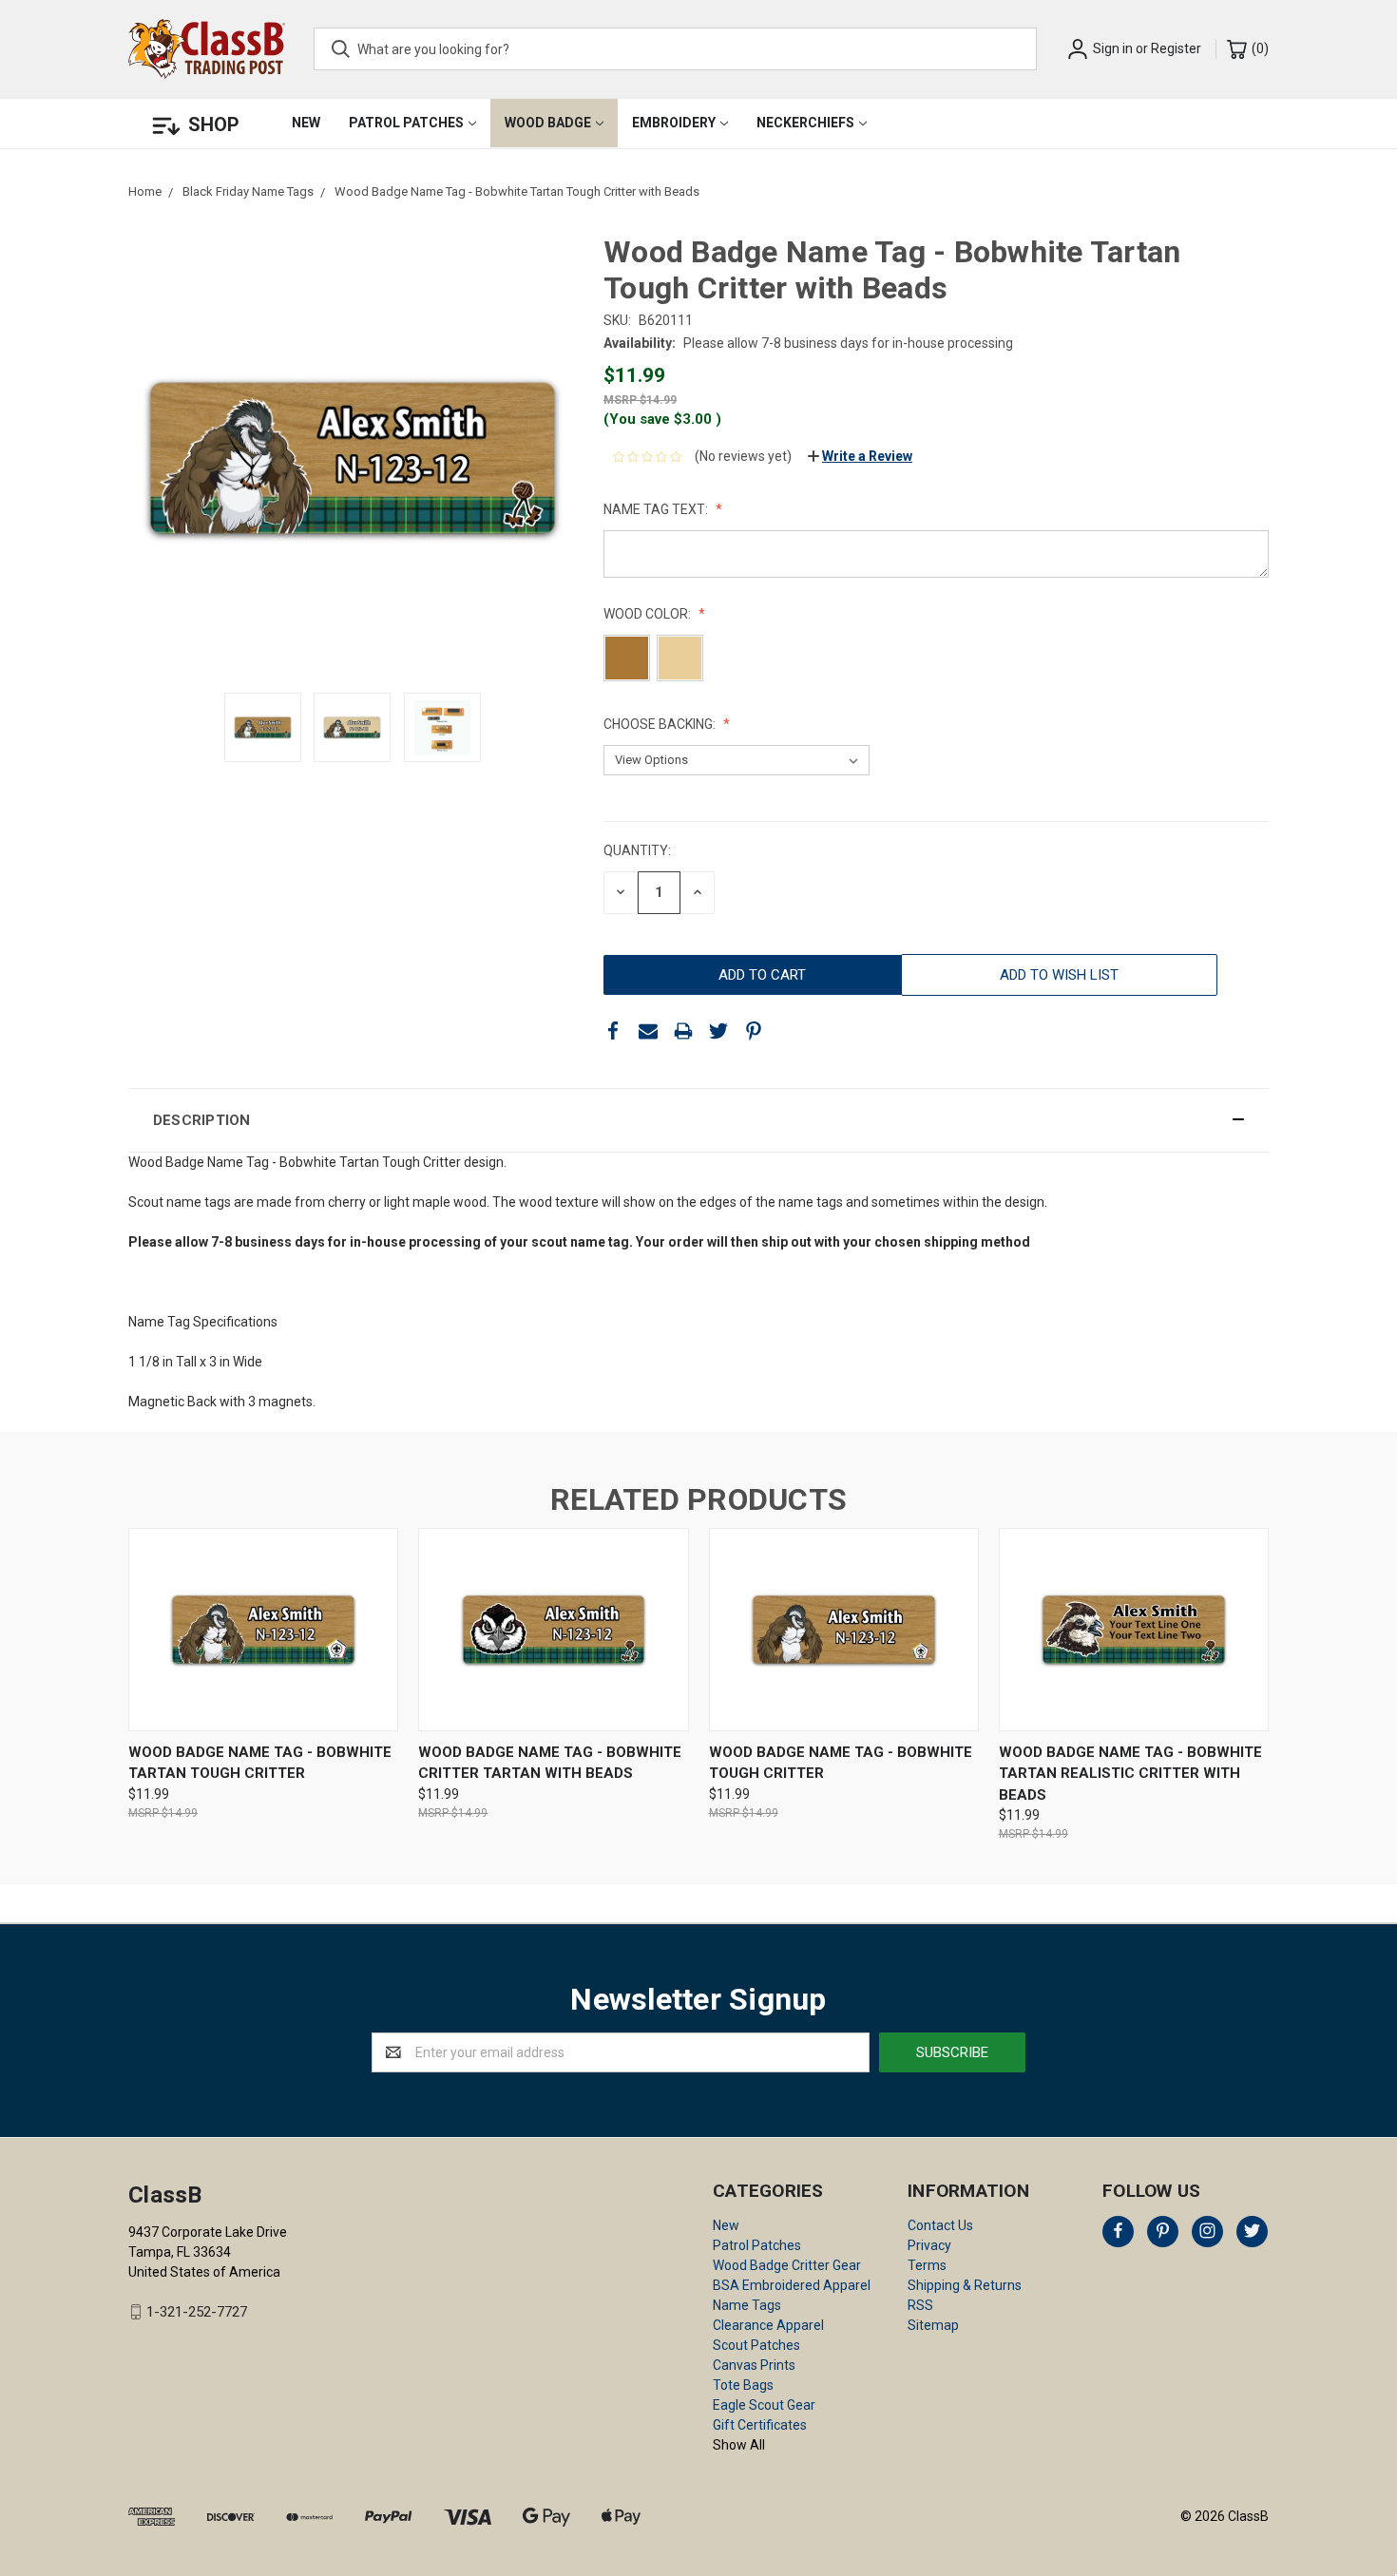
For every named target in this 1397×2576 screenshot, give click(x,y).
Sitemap (933, 2325)
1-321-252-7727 (197, 2312)
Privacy (929, 2245)
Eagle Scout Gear (764, 2405)
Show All (739, 2445)
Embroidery (674, 123)
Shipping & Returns (965, 2285)
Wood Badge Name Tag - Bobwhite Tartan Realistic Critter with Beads (1130, 1774)
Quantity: (637, 850)
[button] (698, 1120)
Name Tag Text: (657, 509)
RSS (920, 2305)
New (306, 123)
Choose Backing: (661, 724)
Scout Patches (756, 2345)
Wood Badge (548, 123)
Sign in (1113, 48)
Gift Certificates (760, 2425)
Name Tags (747, 2305)
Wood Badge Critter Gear (787, 2265)
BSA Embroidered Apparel (792, 2285)
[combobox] (675, 49)
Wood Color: (649, 614)
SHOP (214, 124)
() (1259, 48)
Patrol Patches (406, 123)
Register (1176, 48)
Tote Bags (743, 2385)
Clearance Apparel (768, 2325)
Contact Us (940, 2225)
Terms (927, 2265)
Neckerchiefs (805, 123)
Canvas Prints (754, 2365)
